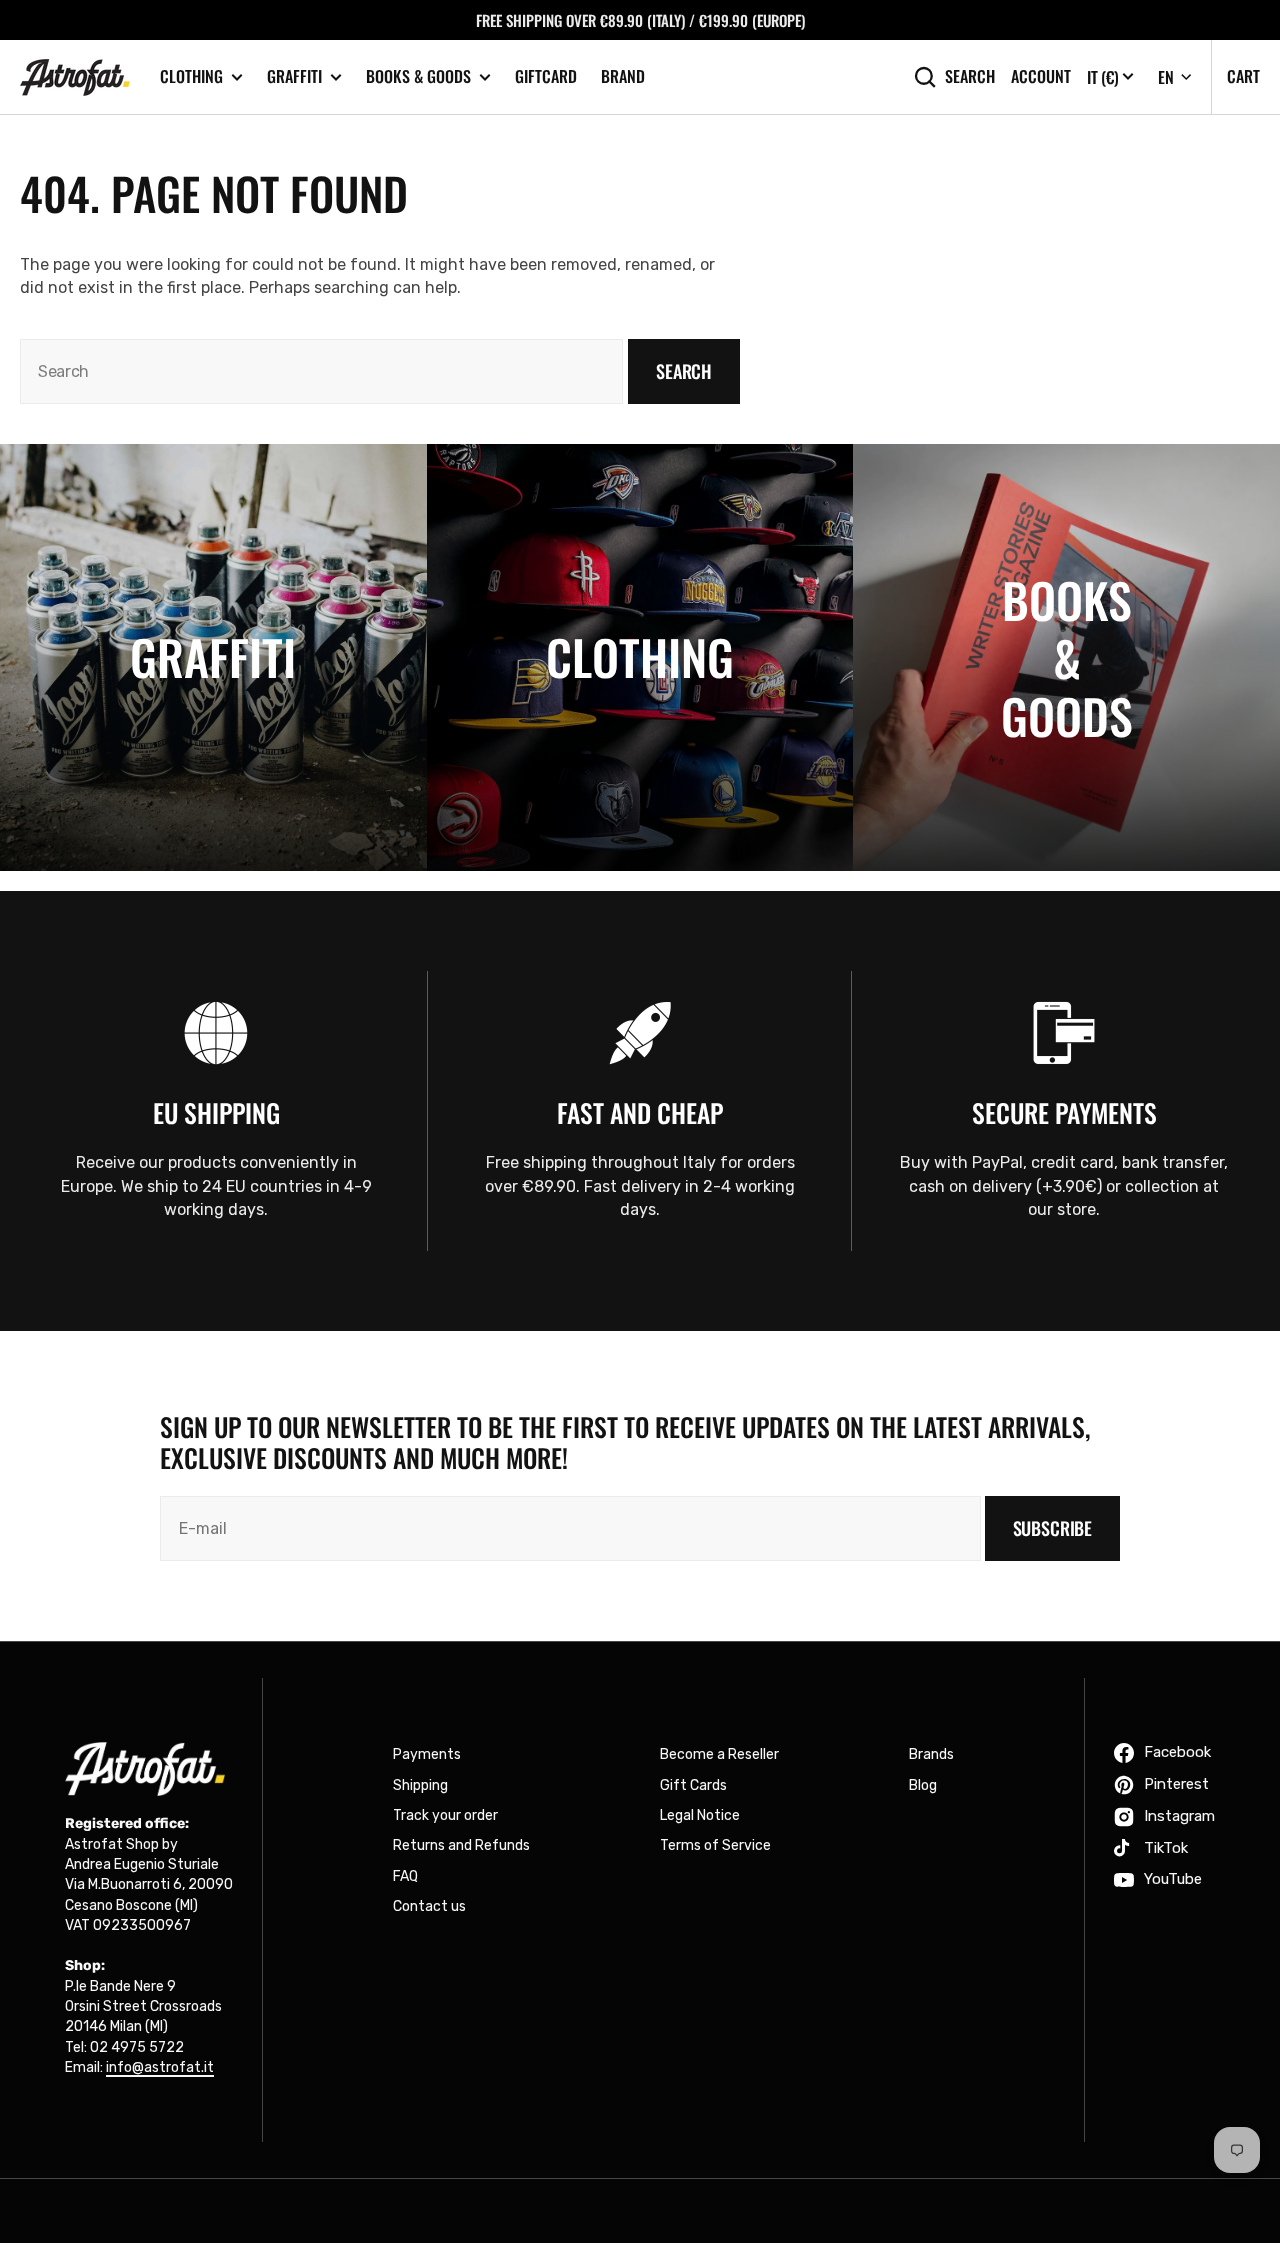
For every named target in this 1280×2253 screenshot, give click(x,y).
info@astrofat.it (160, 2067)
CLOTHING (191, 76)
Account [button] (1041, 76)
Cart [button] (1243, 76)
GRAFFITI (294, 76)
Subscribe (1052, 1528)
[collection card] (213, 657)
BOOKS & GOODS (418, 76)
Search (970, 76)
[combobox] (321, 371)
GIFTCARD (546, 76)
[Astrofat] (75, 77)
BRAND (623, 76)
